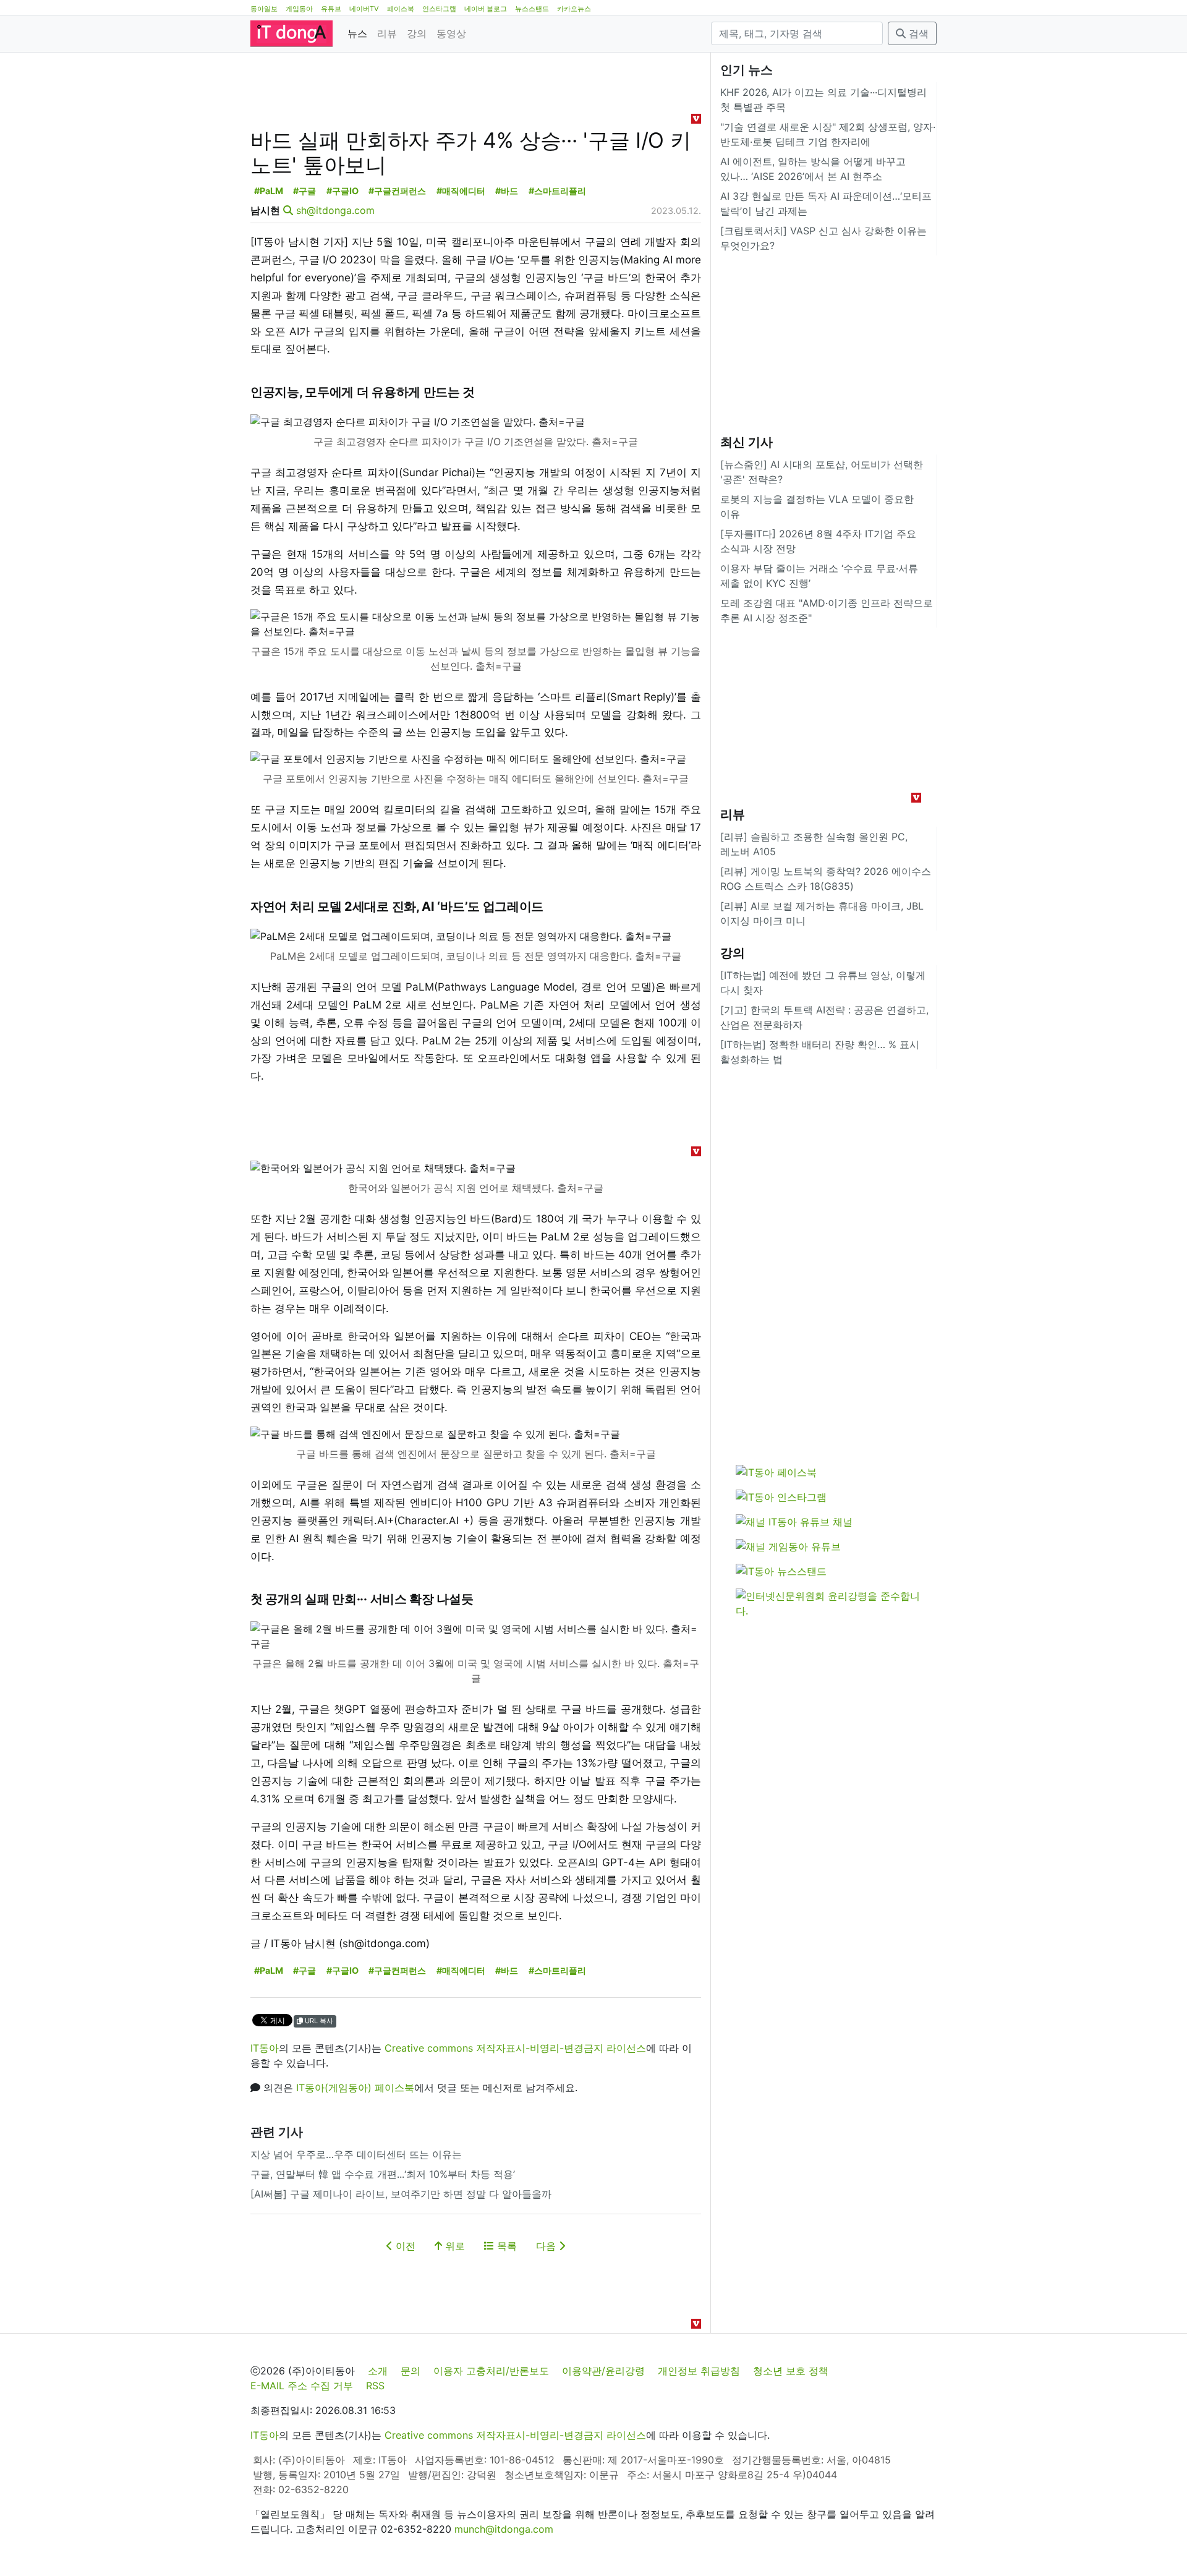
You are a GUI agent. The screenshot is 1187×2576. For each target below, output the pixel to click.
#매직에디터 (461, 191)
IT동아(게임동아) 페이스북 (355, 2088)
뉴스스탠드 (532, 9)
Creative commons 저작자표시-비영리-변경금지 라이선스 (515, 2048)
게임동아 (299, 9)
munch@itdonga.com (504, 2529)
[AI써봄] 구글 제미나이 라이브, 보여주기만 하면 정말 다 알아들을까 (401, 2194)
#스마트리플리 (557, 191)
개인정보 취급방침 (699, 2371)
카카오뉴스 (574, 9)
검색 (917, 33)
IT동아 (265, 2048)
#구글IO (342, 191)
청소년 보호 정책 (791, 2371)
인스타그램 (439, 9)
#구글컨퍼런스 (397, 191)
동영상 (451, 33)
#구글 (304, 191)
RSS (375, 2386)
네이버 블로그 (486, 9)
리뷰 (387, 33)
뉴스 (357, 33)
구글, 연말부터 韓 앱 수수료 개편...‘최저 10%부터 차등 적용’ (383, 2174)
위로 (453, 2246)
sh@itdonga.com (335, 210)
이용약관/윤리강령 (603, 2371)
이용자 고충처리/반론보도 (491, 2371)
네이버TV (364, 9)
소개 (378, 2371)
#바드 (507, 191)
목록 (505, 2246)
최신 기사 (747, 442)
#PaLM (269, 191)
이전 (404, 2246)
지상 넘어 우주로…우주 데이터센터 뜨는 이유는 (356, 2154)
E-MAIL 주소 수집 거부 (302, 2386)
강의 (417, 33)
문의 (411, 2371)
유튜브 (331, 9)
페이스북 (401, 9)
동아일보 (264, 9)
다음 (547, 2246)
